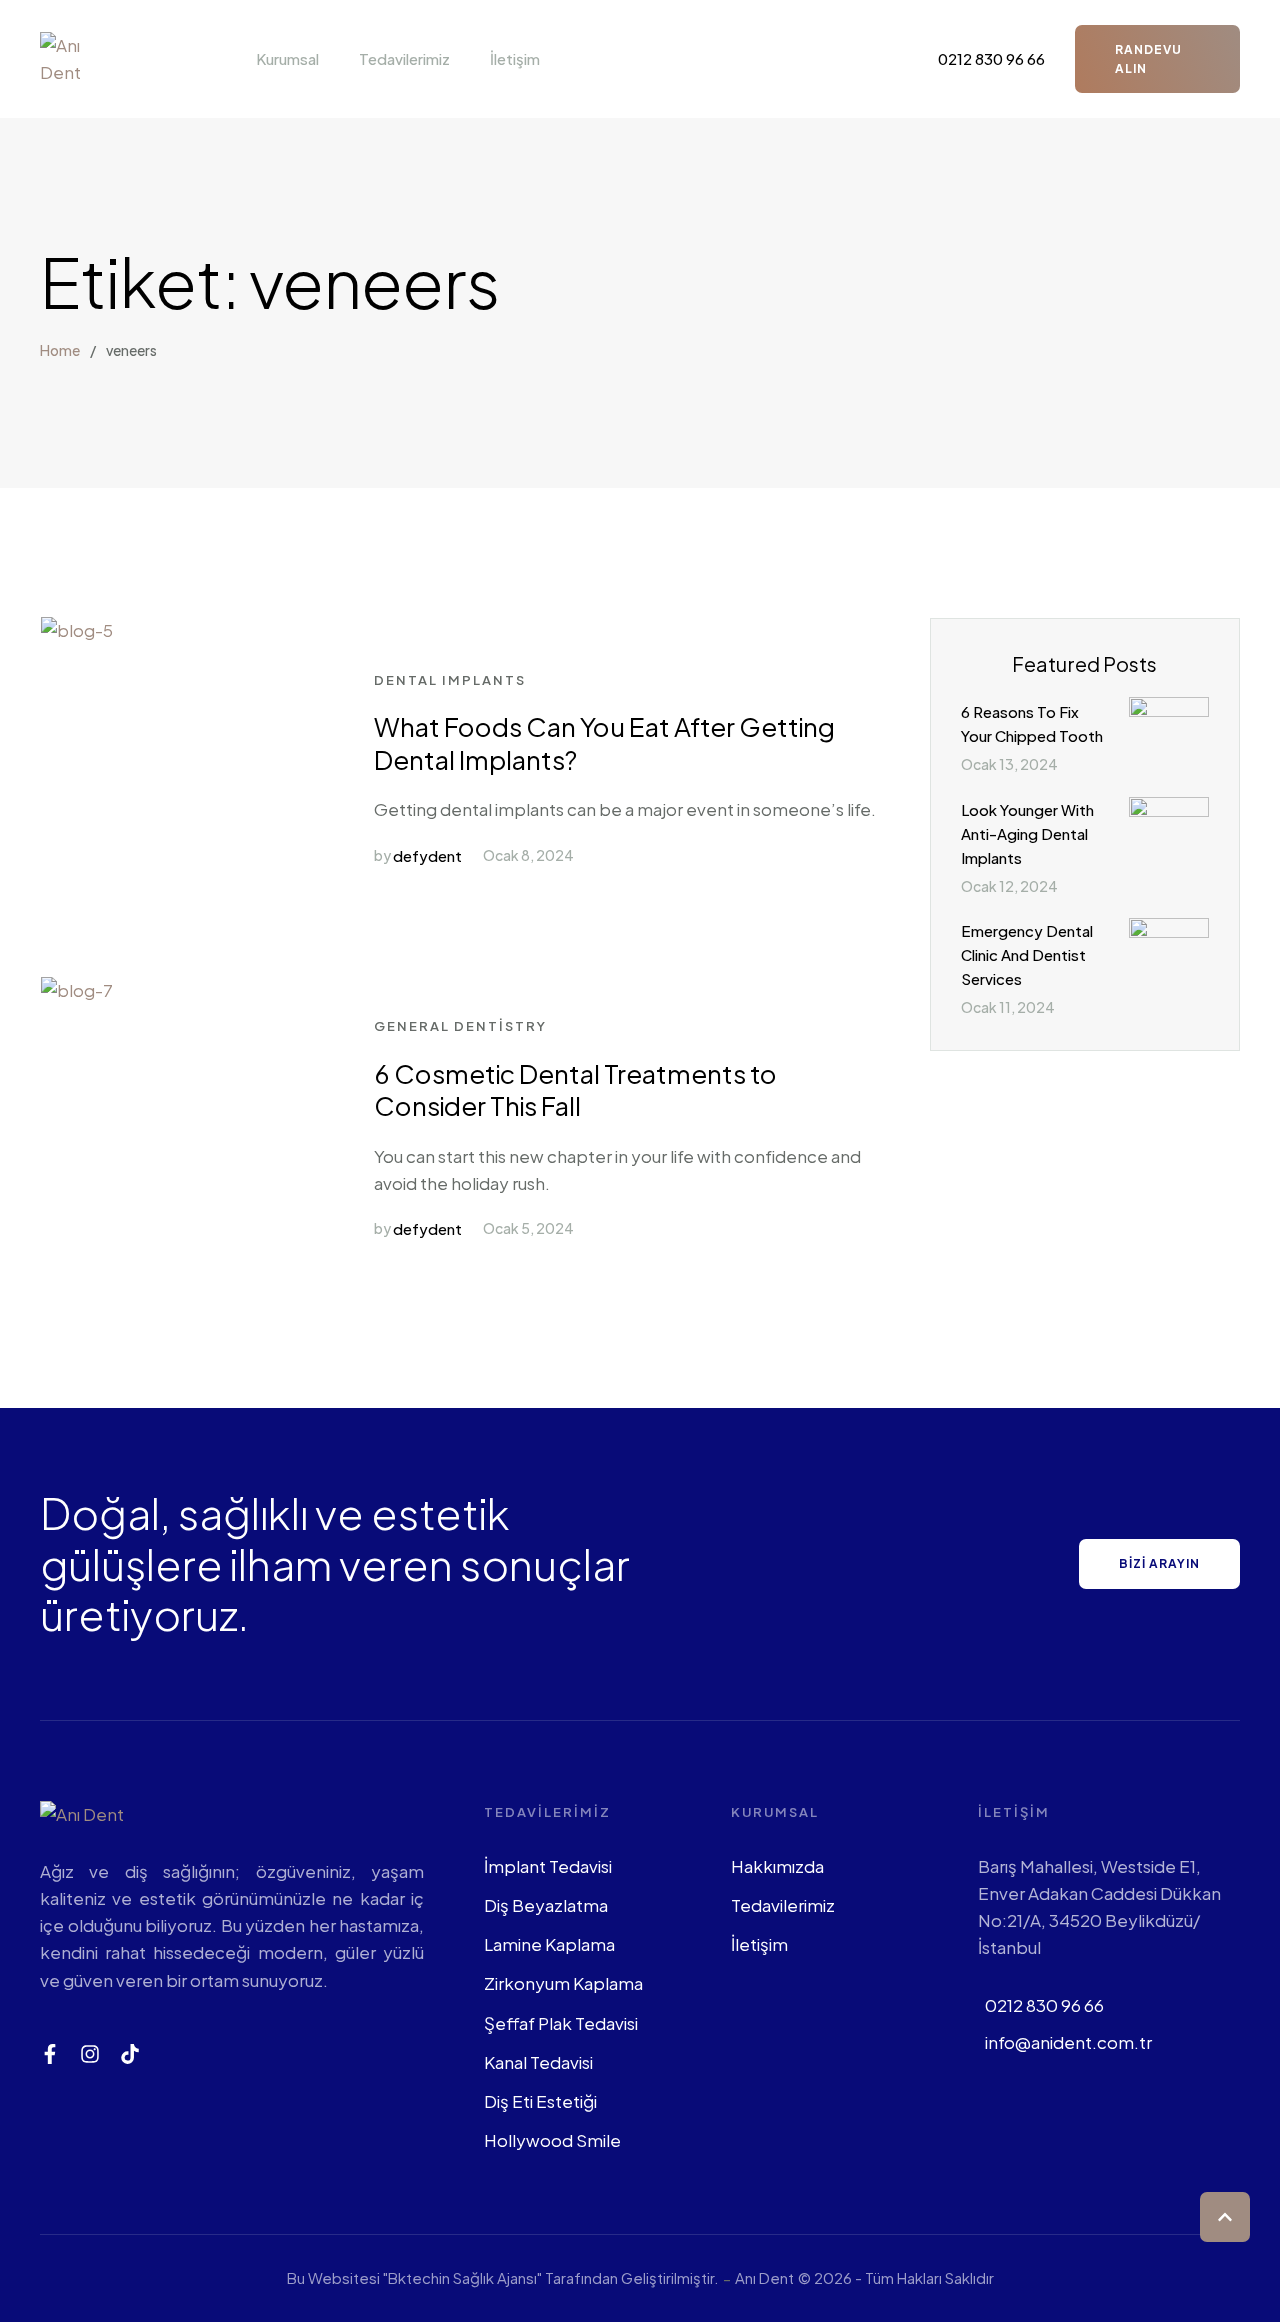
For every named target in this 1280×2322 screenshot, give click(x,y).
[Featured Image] (77, 630)
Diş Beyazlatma (546, 1905)
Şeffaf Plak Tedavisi (561, 2023)
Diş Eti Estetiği (540, 2101)
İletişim (759, 1944)
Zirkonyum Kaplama (563, 1983)
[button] (330, 59)
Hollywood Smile (552, 2140)
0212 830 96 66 (1044, 2005)
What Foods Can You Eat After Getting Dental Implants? (604, 743)
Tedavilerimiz (783, 1905)
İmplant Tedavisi (548, 1866)
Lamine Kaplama (549, 1944)
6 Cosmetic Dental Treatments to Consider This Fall (575, 1090)
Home (60, 350)
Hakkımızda (777, 1866)
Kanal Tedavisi (538, 2062)
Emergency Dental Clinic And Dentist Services (1027, 954)
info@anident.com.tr (1068, 2042)
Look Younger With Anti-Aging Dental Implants (1027, 833)
